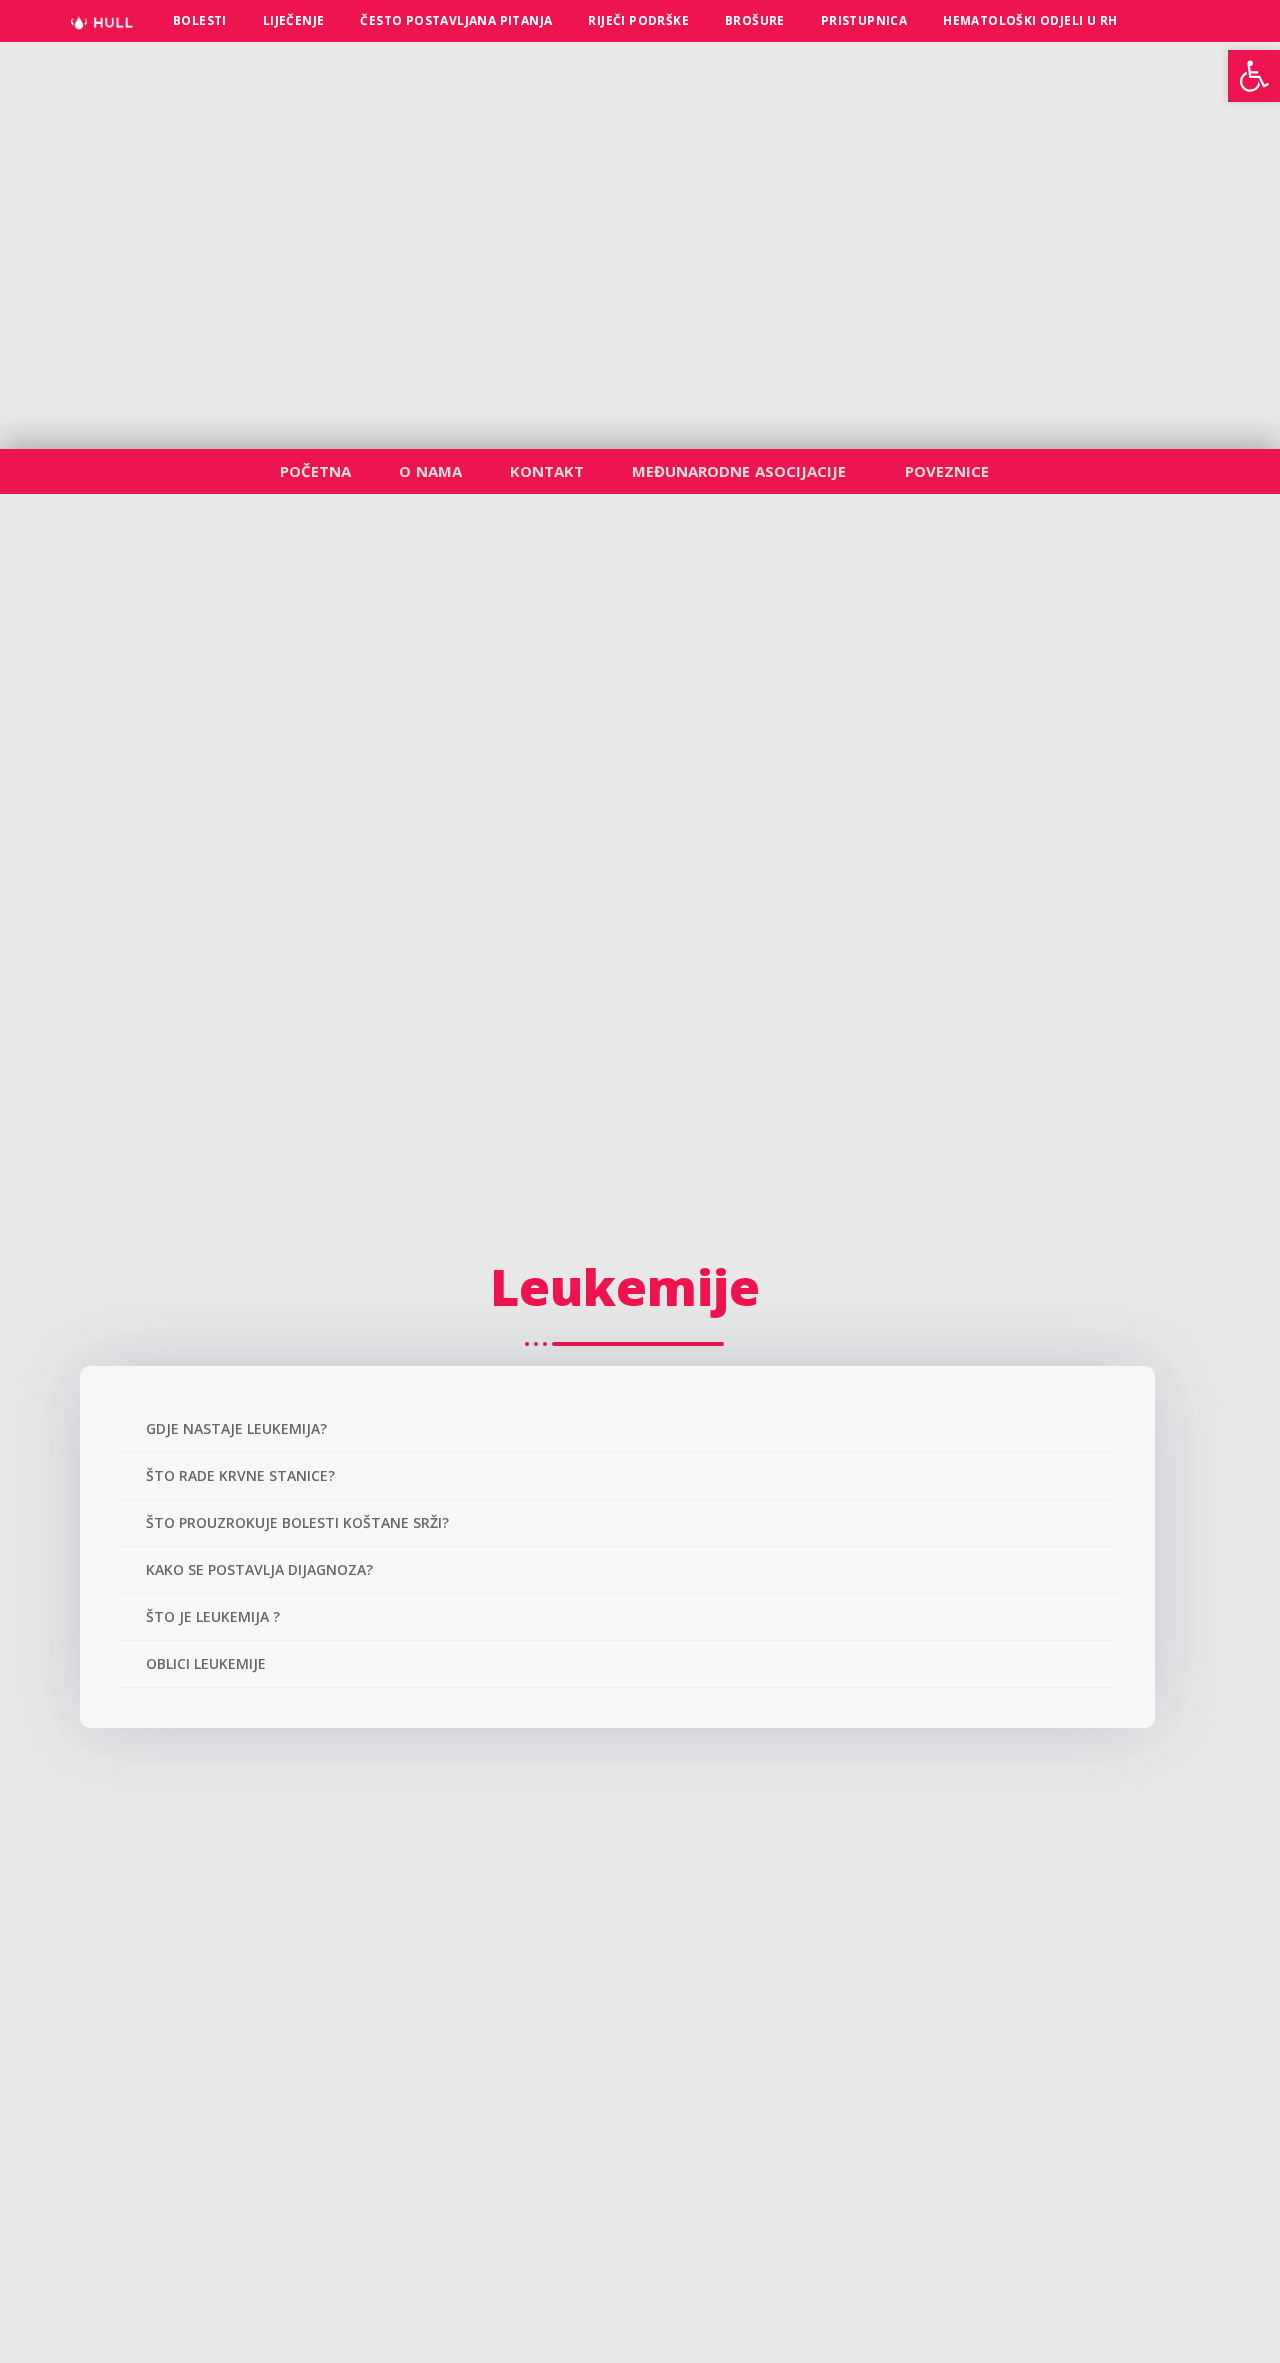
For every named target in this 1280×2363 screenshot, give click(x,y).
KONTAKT (547, 471)
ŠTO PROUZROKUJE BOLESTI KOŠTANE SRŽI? (297, 1522)
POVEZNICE (947, 471)
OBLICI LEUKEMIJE (206, 1663)
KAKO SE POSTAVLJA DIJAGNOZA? (259, 1569)
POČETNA (315, 471)
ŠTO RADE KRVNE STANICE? (240, 1475)
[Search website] (1157, 21)
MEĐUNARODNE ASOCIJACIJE (739, 471)
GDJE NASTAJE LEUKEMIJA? (236, 1428)
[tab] (617, 1429)
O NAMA (430, 471)
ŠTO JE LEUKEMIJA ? (213, 1616)
